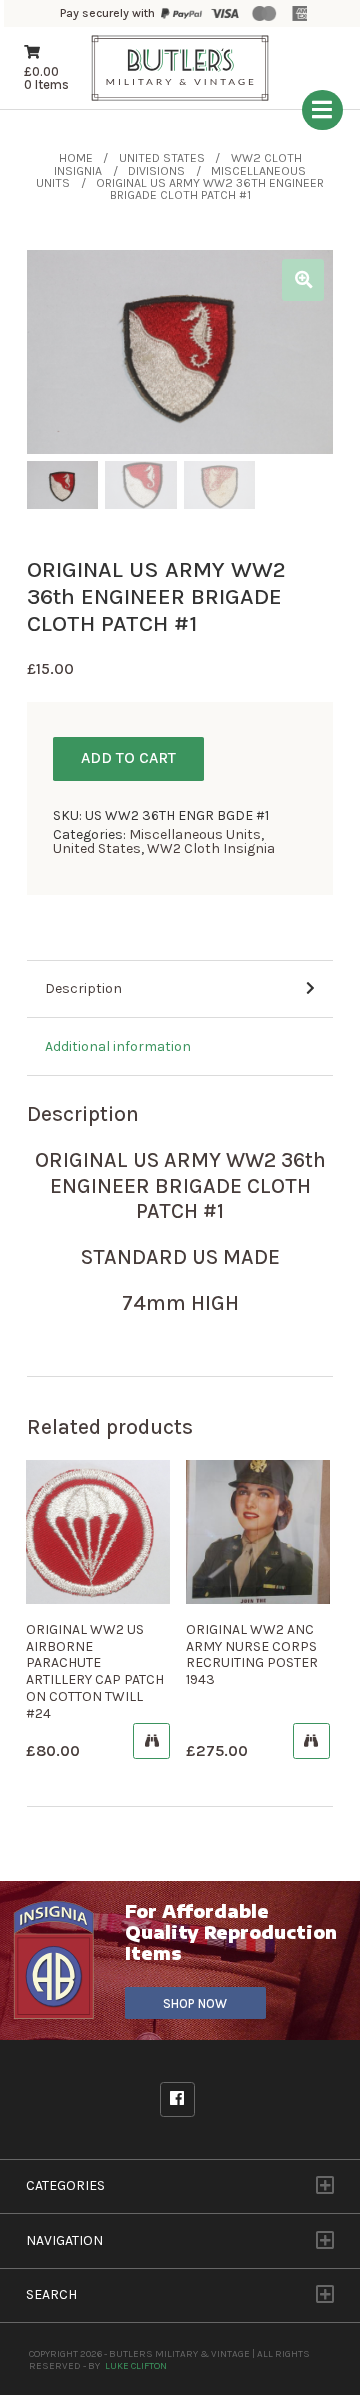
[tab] (180, 990)
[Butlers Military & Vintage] (180, 100)
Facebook (177, 2099)
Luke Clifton (136, 2365)
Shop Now (195, 2003)
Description (83, 988)
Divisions (156, 171)
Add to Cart (128, 758)
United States (162, 158)
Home (76, 158)
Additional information (118, 1046)
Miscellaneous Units (195, 834)
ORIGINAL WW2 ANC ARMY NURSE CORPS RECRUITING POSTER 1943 (252, 1654)
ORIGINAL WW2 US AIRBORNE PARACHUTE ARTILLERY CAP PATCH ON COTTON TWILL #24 (95, 1671)
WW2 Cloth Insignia (211, 848)
